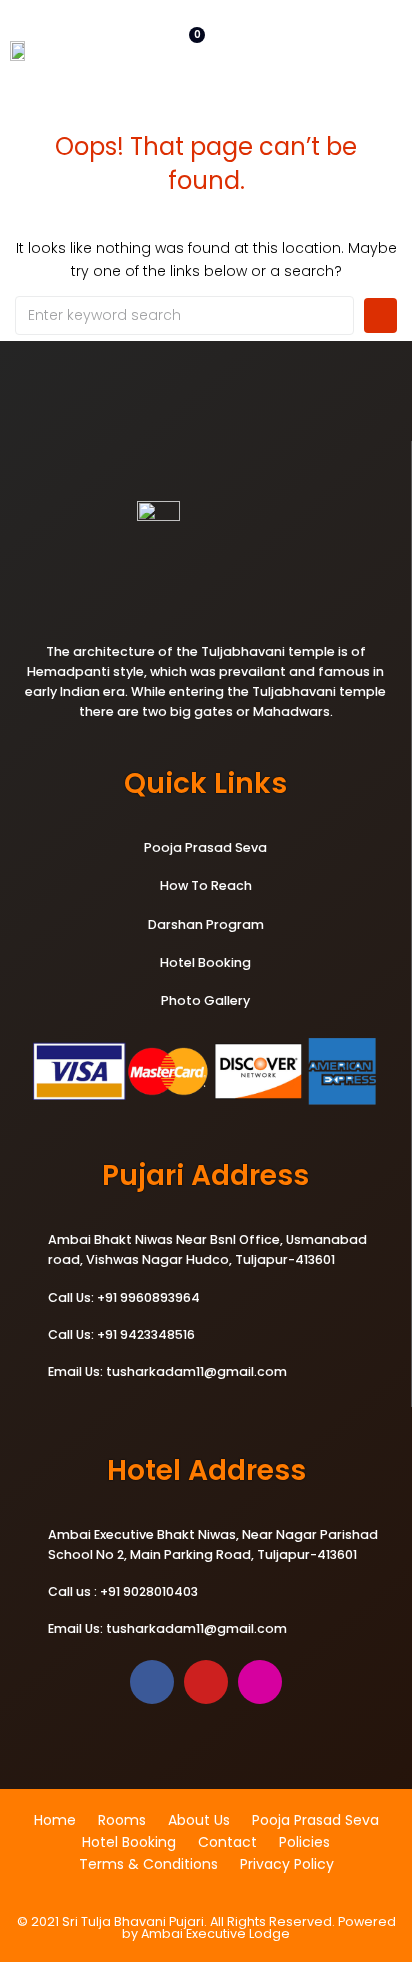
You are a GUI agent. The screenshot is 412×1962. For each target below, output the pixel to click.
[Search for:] (184, 315)
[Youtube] (206, 1682)
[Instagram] (260, 1682)
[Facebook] (152, 1682)
